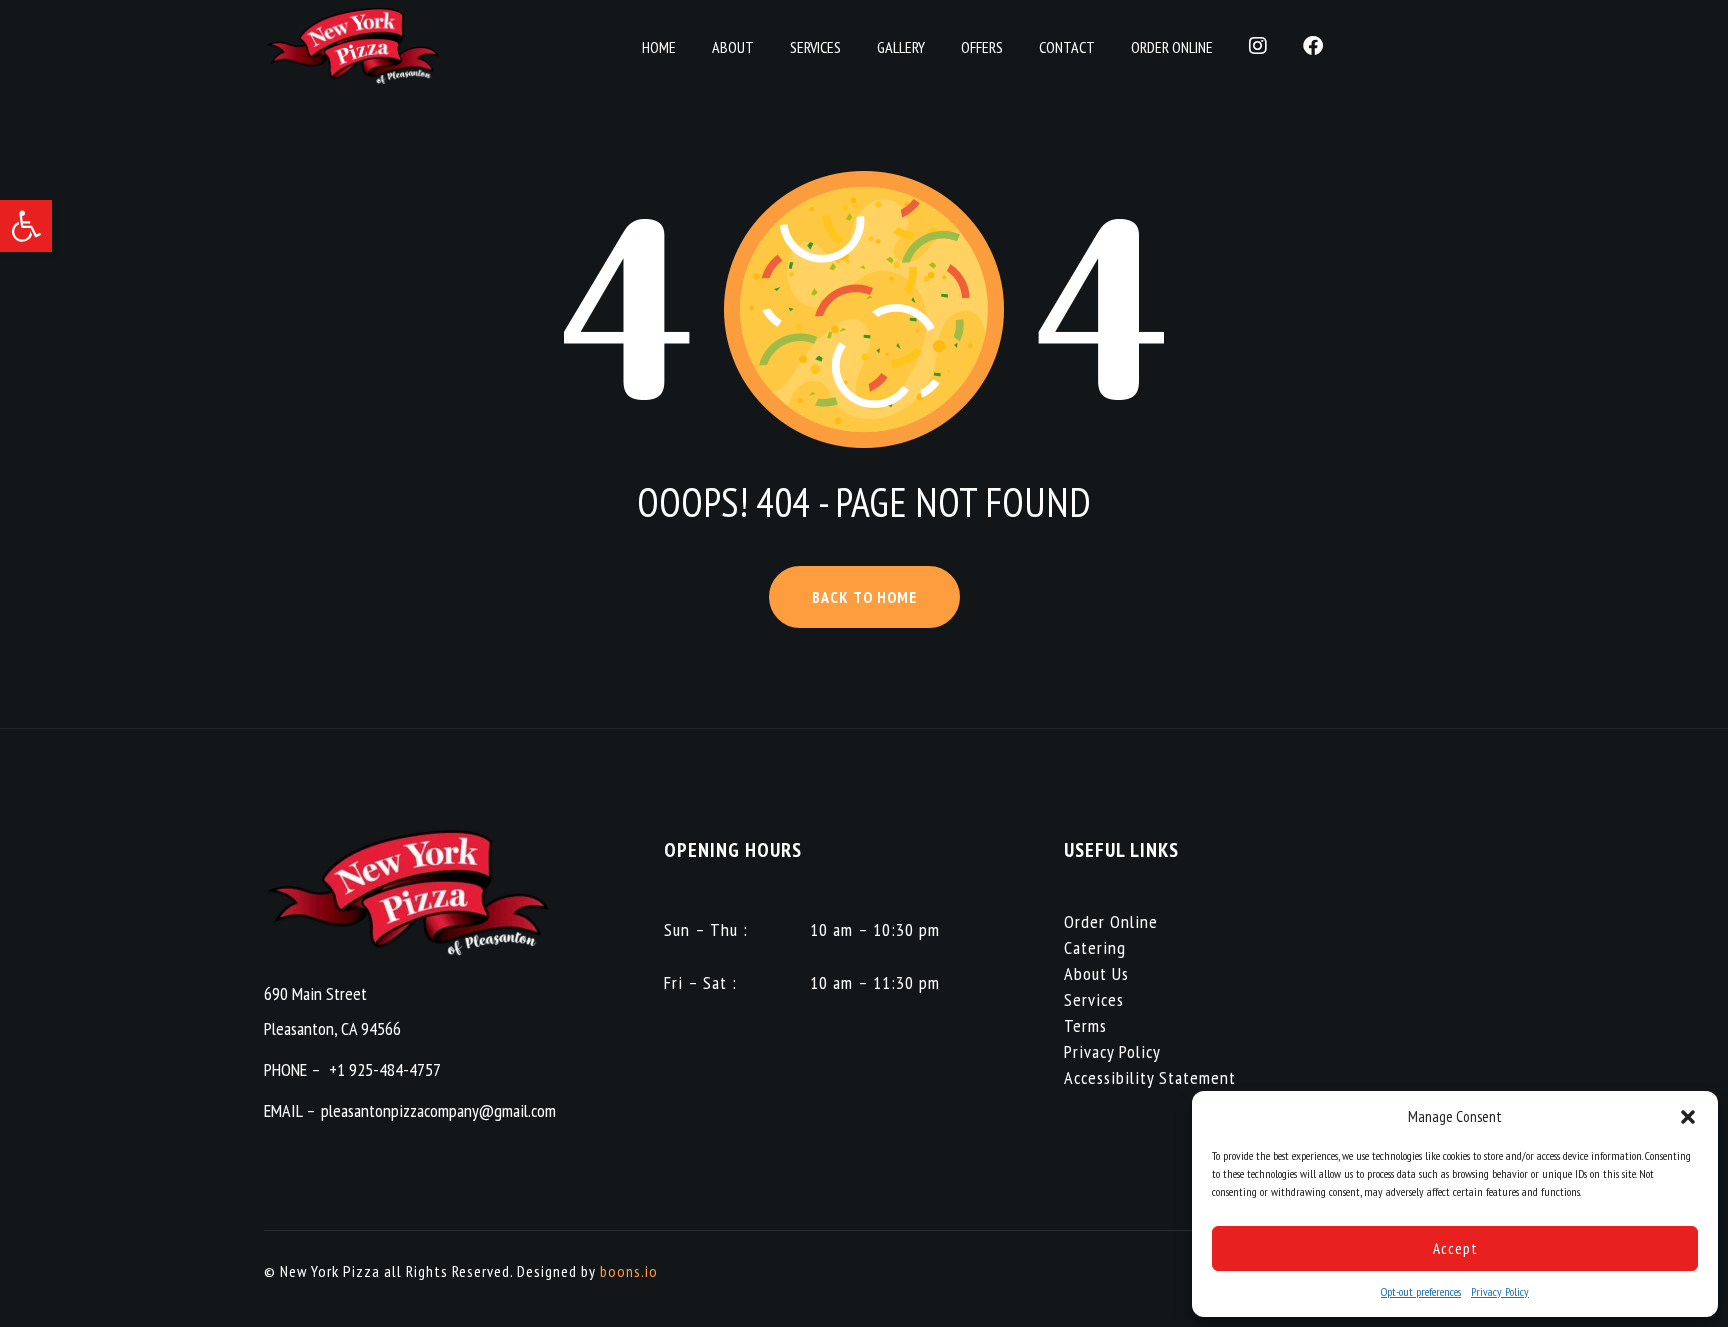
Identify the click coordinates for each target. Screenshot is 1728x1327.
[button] (26, 226)
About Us (1096, 973)
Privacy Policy (1500, 1291)
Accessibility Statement (1150, 1077)
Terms (1085, 1025)
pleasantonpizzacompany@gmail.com (438, 1110)
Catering (1095, 947)
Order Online (1111, 921)
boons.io (629, 1271)
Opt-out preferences (1421, 1291)
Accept (1455, 1248)
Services (1094, 999)
